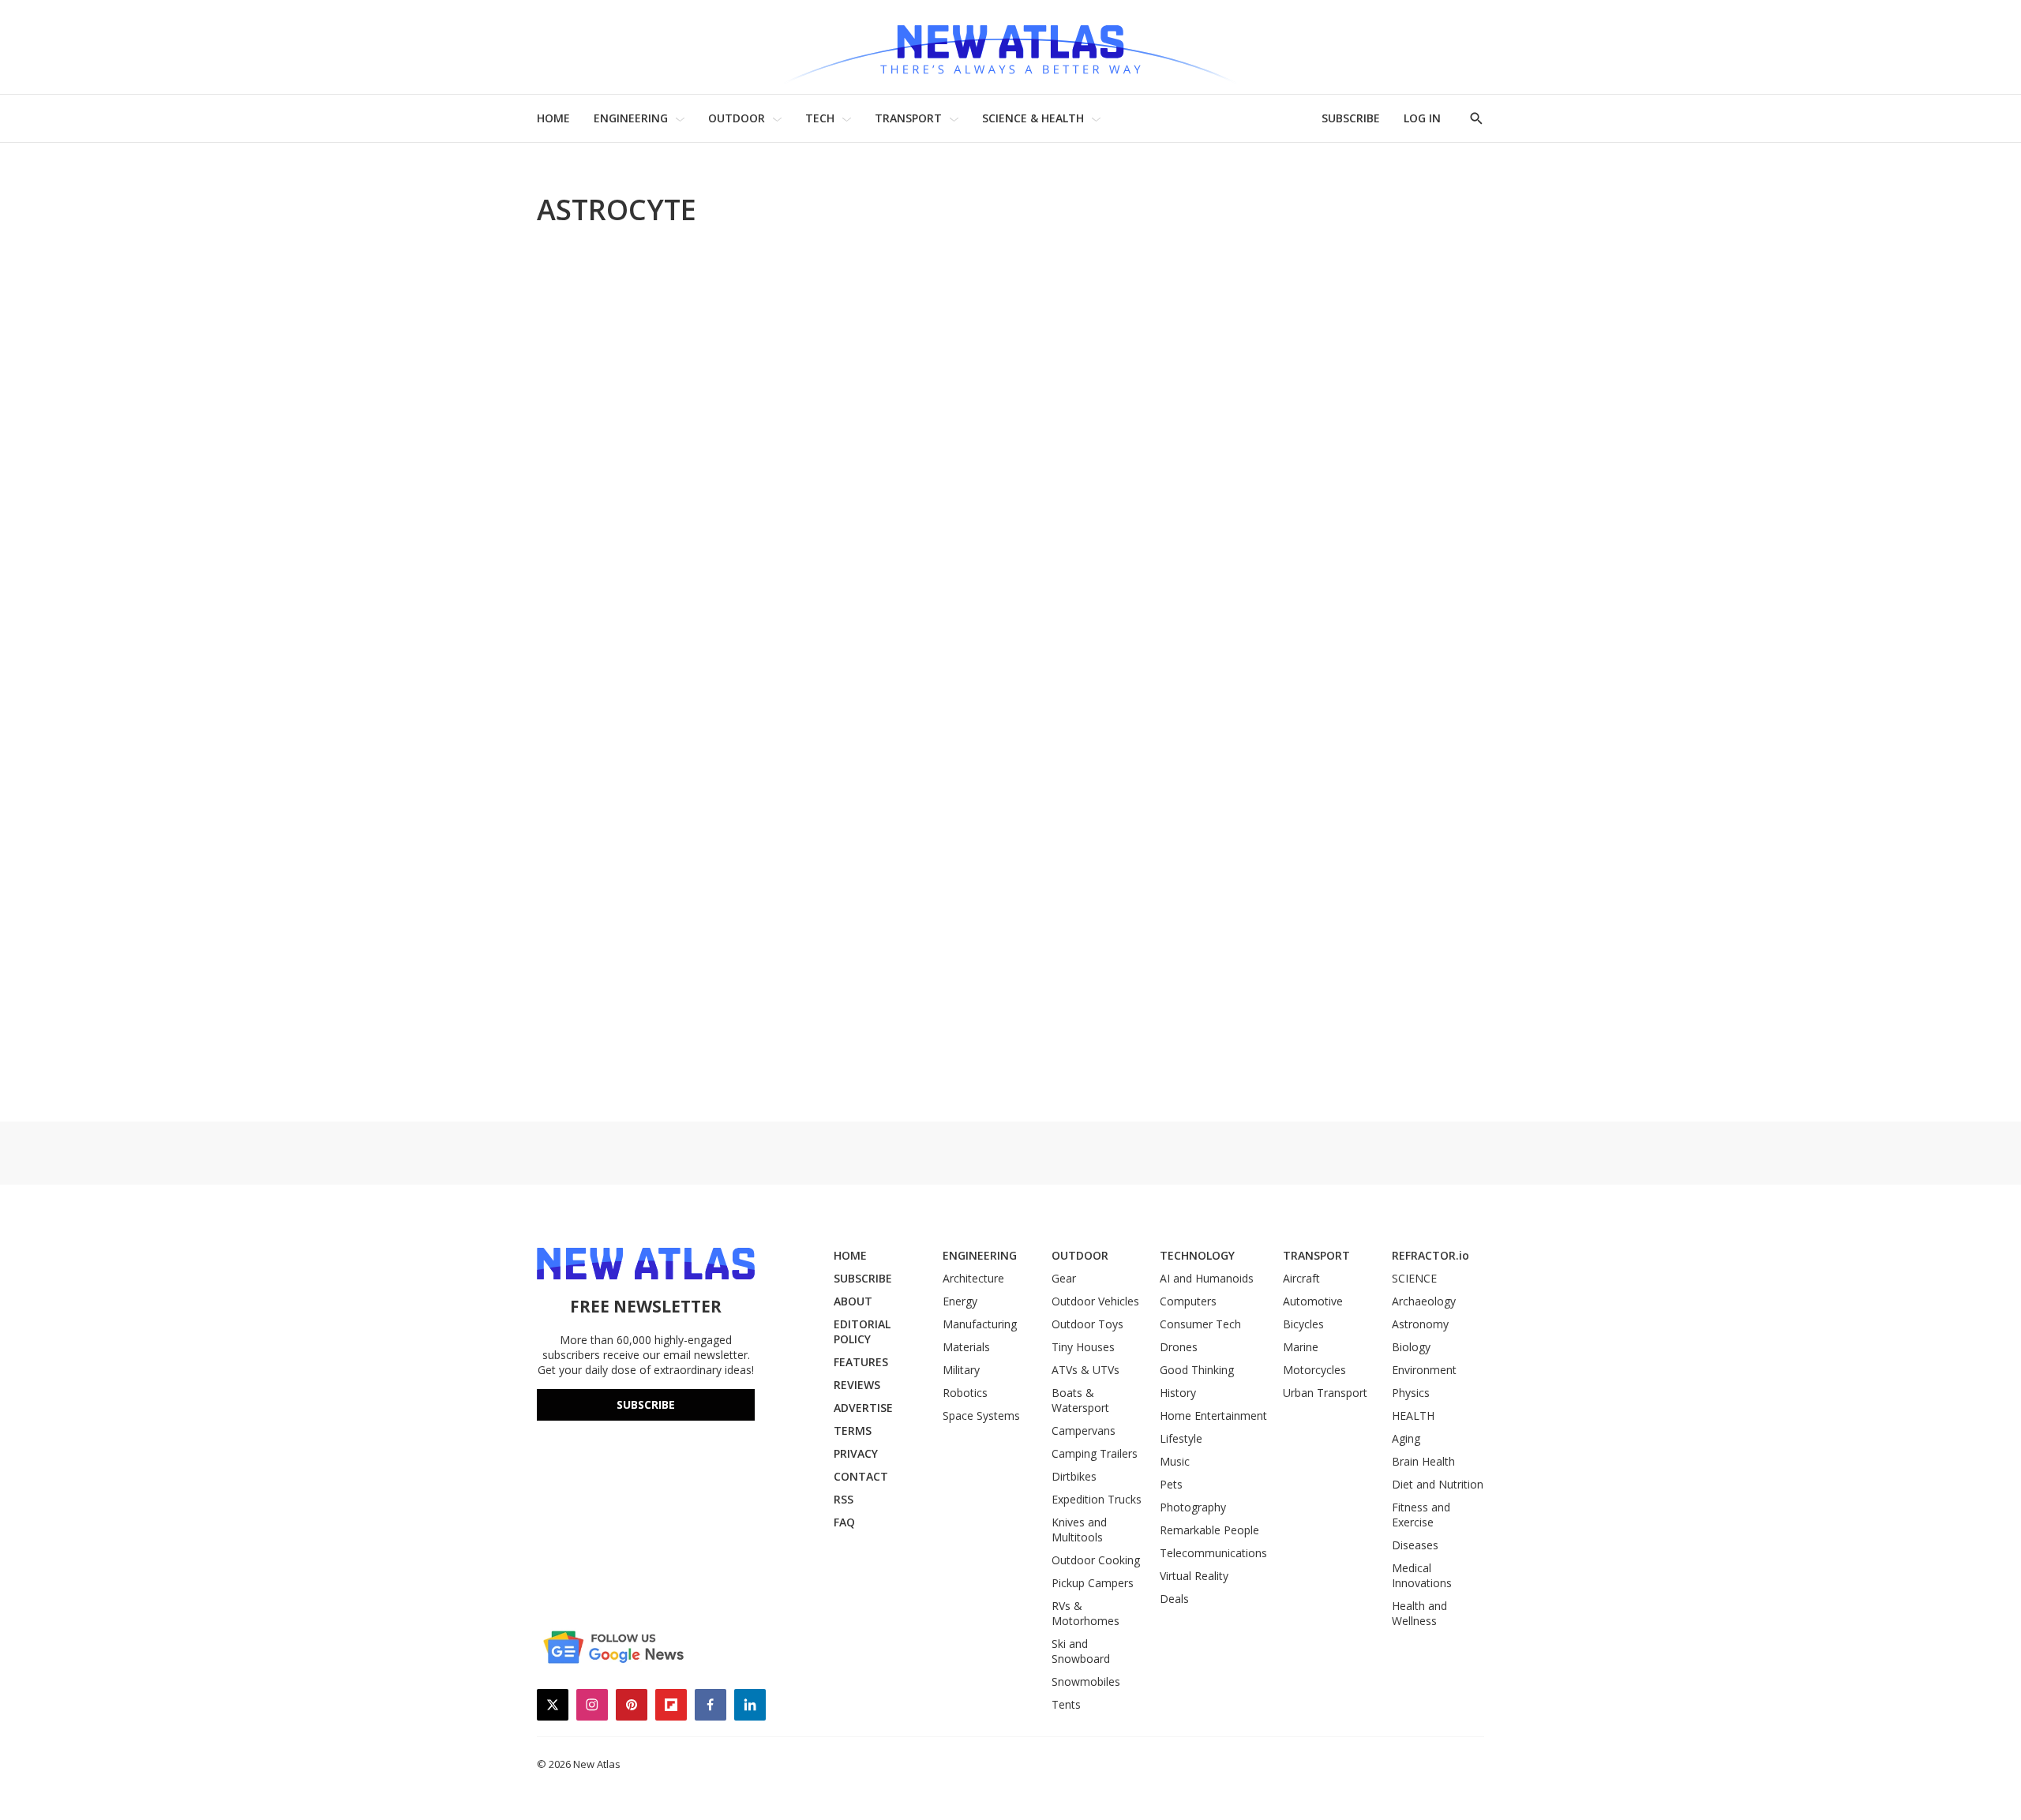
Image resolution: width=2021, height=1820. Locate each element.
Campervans (1084, 1431)
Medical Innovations (1422, 1575)
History (1178, 1393)
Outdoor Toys (1087, 1324)
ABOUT (853, 1301)
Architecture (973, 1278)
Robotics (965, 1393)
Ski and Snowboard (1081, 1651)
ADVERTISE (863, 1408)
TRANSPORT (908, 118)
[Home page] (1010, 47)
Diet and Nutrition (1438, 1484)
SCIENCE (1414, 1278)
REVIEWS (857, 1385)
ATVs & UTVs (1085, 1370)
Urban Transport (1325, 1393)
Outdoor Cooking (1096, 1560)
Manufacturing (980, 1324)
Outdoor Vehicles (1095, 1301)
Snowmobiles (1086, 1681)
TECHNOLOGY (1197, 1255)
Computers (1188, 1301)
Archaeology (1424, 1301)
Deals (1174, 1599)
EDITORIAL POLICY (862, 1331)
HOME (553, 118)
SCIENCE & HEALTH (1033, 118)
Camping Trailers (1095, 1453)
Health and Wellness (1419, 1613)
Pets (1171, 1484)
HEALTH (1413, 1416)
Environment (1424, 1370)
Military (961, 1370)
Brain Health (1423, 1461)
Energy (960, 1301)
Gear (1064, 1278)
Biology (1411, 1347)
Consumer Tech (1200, 1324)
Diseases (1415, 1545)
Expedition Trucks (1097, 1499)
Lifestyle (1181, 1438)
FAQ (844, 1522)
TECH (820, 118)
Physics (1411, 1393)
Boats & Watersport (1080, 1400)
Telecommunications (1213, 1553)
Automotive (1313, 1301)
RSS (844, 1499)
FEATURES (861, 1362)
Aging (1406, 1438)
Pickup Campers (1093, 1583)
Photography (1193, 1507)
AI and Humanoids (1207, 1278)
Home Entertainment (1213, 1416)
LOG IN (1422, 118)
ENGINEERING (631, 118)
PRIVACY (856, 1453)
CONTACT (861, 1476)
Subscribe (646, 1404)
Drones (1179, 1347)
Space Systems (981, 1416)
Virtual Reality (1194, 1576)
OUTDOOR (737, 118)
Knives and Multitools (1079, 1530)
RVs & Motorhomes (1085, 1613)
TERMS (853, 1431)
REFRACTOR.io (1430, 1255)
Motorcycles (1314, 1370)
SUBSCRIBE (1351, 118)
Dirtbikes (1074, 1476)
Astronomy (1420, 1324)
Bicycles (1303, 1324)
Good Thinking (1197, 1370)
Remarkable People (1209, 1530)
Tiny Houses (1083, 1347)
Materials (966, 1347)
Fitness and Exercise (1421, 1515)
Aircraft (1301, 1278)
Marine (1301, 1347)
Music (1175, 1461)
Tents (1066, 1704)
